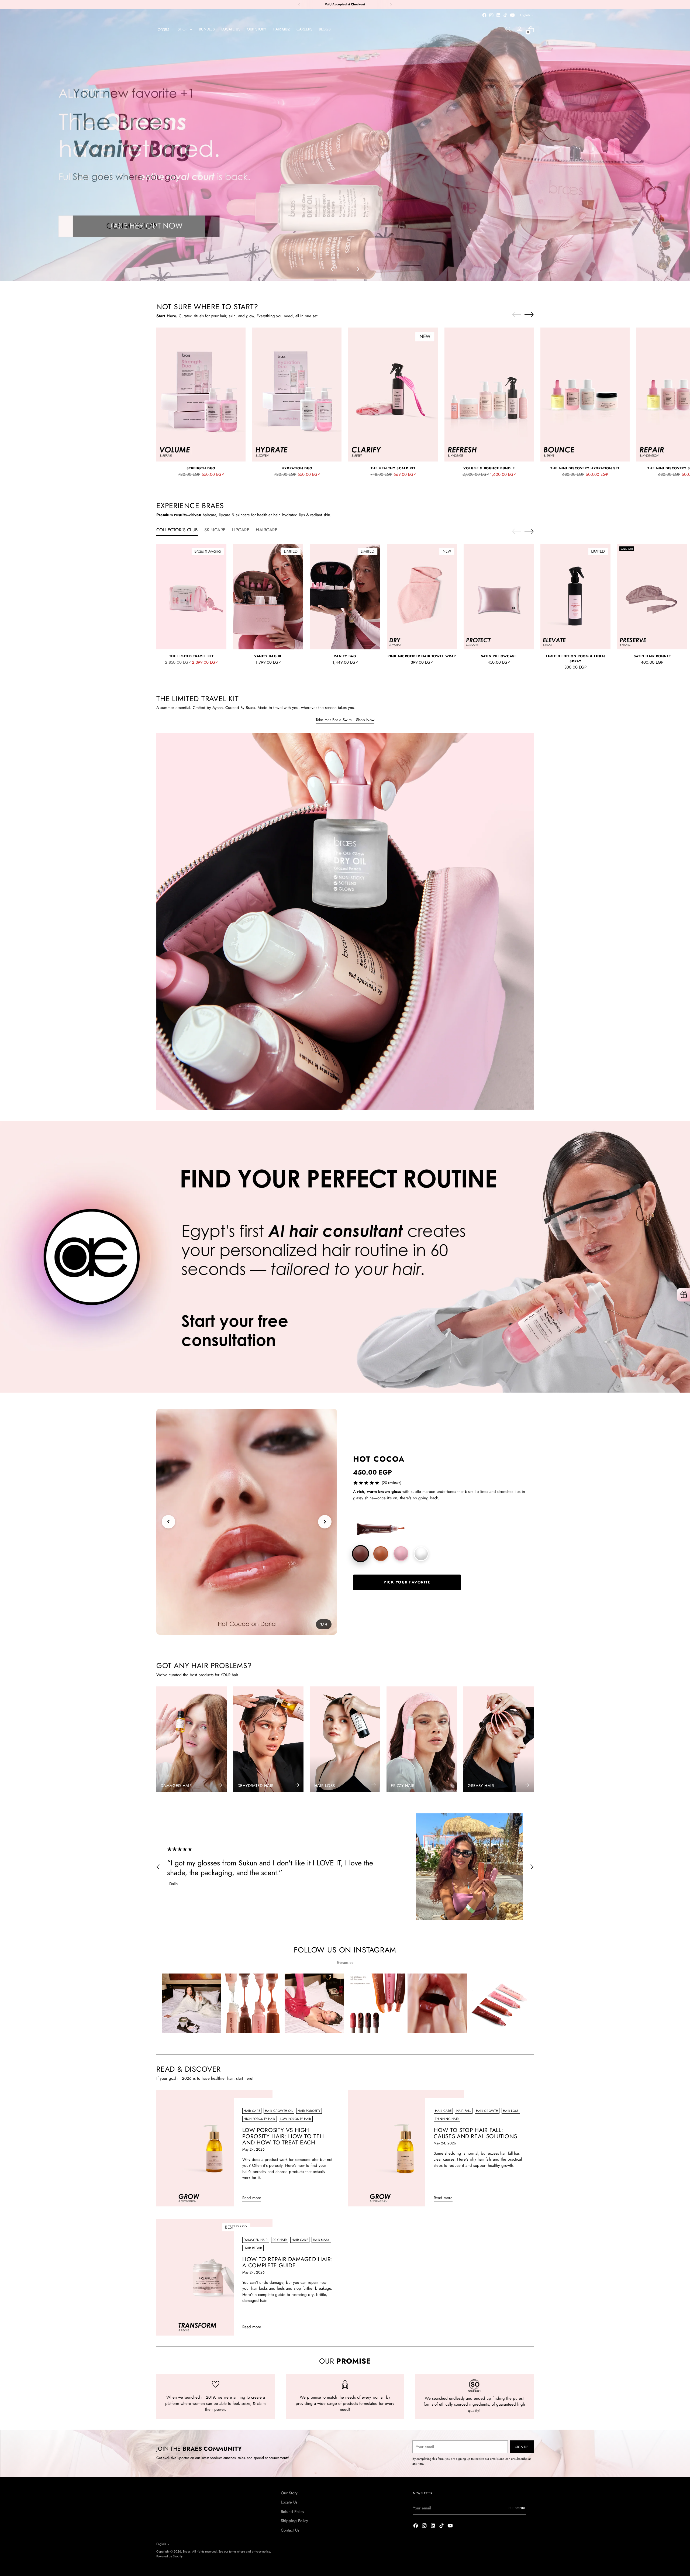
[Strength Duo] (201, 395)
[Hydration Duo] (297, 395)
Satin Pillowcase (499, 656)
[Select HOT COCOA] (360, 1554)
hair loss (511, 2111)
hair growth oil (279, 2111)
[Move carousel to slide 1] (342, 269)
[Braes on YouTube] (512, 15)
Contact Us (290, 2530)
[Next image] (325, 1522)
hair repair (253, 2248)
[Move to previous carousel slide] (332, 269)
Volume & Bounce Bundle (489, 468)
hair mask (321, 2240)
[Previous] (299, 5)
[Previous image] (168, 1522)
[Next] (391, 5)
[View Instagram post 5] (437, 2003)
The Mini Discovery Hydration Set (585, 468)
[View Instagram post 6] (499, 2003)
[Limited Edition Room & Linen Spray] (575, 597)
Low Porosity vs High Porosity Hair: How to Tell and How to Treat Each (284, 2136)
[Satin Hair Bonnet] (652, 597)
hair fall (464, 2111)
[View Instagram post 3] (314, 2003)
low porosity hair (296, 2119)
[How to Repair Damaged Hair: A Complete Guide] (214, 2277)
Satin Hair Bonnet (652, 656)
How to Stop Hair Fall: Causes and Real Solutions (475, 2133)
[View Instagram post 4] (376, 2003)
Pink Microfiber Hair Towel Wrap (422, 656)
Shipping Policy (294, 2521)
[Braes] (163, 29)
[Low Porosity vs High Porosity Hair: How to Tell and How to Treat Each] (214, 2148)
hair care (252, 2111)
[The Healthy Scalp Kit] (393, 395)
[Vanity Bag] (345, 597)
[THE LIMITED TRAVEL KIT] (191, 597)
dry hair (280, 2240)
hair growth (487, 2111)
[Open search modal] (508, 29)
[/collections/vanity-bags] (345, 145)
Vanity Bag (345, 656)
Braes (187, 2551)
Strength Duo (201, 468)
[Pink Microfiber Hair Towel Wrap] (422, 597)
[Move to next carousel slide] (358, 269)
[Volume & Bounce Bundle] (489, 395)
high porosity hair (259, 2119)
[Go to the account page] (519, 29)
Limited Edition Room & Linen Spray (575, 659)
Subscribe (517, 2508)
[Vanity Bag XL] (268, 597)
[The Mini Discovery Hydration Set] (585, 395)
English (525, 15)
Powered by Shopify (169, 2556)
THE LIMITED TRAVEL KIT (192, 656)
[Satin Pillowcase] (499, 597)
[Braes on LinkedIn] (498, 15)
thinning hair (447, 2119)
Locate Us (289, 2502)
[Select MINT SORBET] (421, 1554)
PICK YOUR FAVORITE (407, 1582)
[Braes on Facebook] (484, 15)
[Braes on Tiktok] (505, 15)
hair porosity (309, 2111)
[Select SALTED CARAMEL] (381, 1554)
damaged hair (256, 2240)
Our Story (289, 2493)
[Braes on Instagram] (491, 15)
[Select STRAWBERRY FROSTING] (401, 1554)
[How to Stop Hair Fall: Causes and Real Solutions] (406, 2148)
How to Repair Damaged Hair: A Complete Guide (287, 2262)
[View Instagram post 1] (191, 2003)
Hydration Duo (297, 468)
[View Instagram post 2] (253, 2003)
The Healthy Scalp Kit (393, 468)
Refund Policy (293, 2512)
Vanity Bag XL (268, 656)
